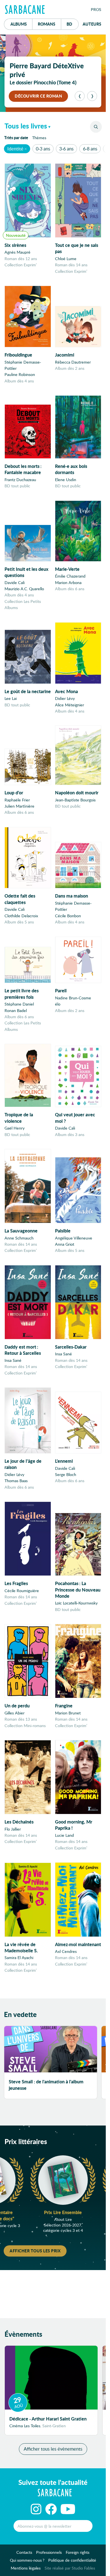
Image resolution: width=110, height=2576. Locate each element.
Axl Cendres (66, 1951)
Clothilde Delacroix (21, 916)
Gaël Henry (15, 1128)
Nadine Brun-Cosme (73, 998)
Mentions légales (26, 2568)
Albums (19, 24)
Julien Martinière (19, 806)
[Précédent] (80, 96)
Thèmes (39, 138)
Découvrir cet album (39, 96)
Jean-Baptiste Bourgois (75, 800)
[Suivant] (92, 96)
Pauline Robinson (20, 374)
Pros (96, 9)
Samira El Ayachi (19, 1958)
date (17, 137)
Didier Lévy (65, 698)
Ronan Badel (16, 1010)
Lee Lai (11, 698)
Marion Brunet (68, 1713)
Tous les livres (26, 126)
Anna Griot (65, 1244)
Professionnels (49, 2552)
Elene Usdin (66, 480)
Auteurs (92, 24)
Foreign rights (78, 2552)
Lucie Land (64, 1835)
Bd (73, 24)
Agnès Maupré (17, 252)
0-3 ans (43, 149)
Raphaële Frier (17, 800)
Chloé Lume (66, 259)
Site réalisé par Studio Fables (70, 2568)
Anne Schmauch (19, 1238)
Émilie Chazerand (70, 576)
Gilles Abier (15, 1713)
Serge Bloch (66, 1474)
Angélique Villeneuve (74, 1238)
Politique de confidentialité (72, 2560)
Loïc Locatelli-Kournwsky (76, 1603)
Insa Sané (13, 1360)
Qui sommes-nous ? (27, 2560)
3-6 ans (66, 149)
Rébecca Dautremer (73, 362)
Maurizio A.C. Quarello (24, 589)
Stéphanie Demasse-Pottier (23, 365)
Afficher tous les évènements (53, 2449)
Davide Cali (15, 582)
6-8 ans (90, 149)
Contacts (24, 2552)
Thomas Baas (16, 1481)
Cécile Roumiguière (22, 1591)
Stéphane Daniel (19, 1004)
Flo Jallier (13, 1829)
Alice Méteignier (70, 705)
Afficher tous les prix (35, 2251)
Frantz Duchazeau (20, 480)
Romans (47, 24)
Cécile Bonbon (68, 916)
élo (58, 1004)
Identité (15, 149)
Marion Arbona (68, 582)
